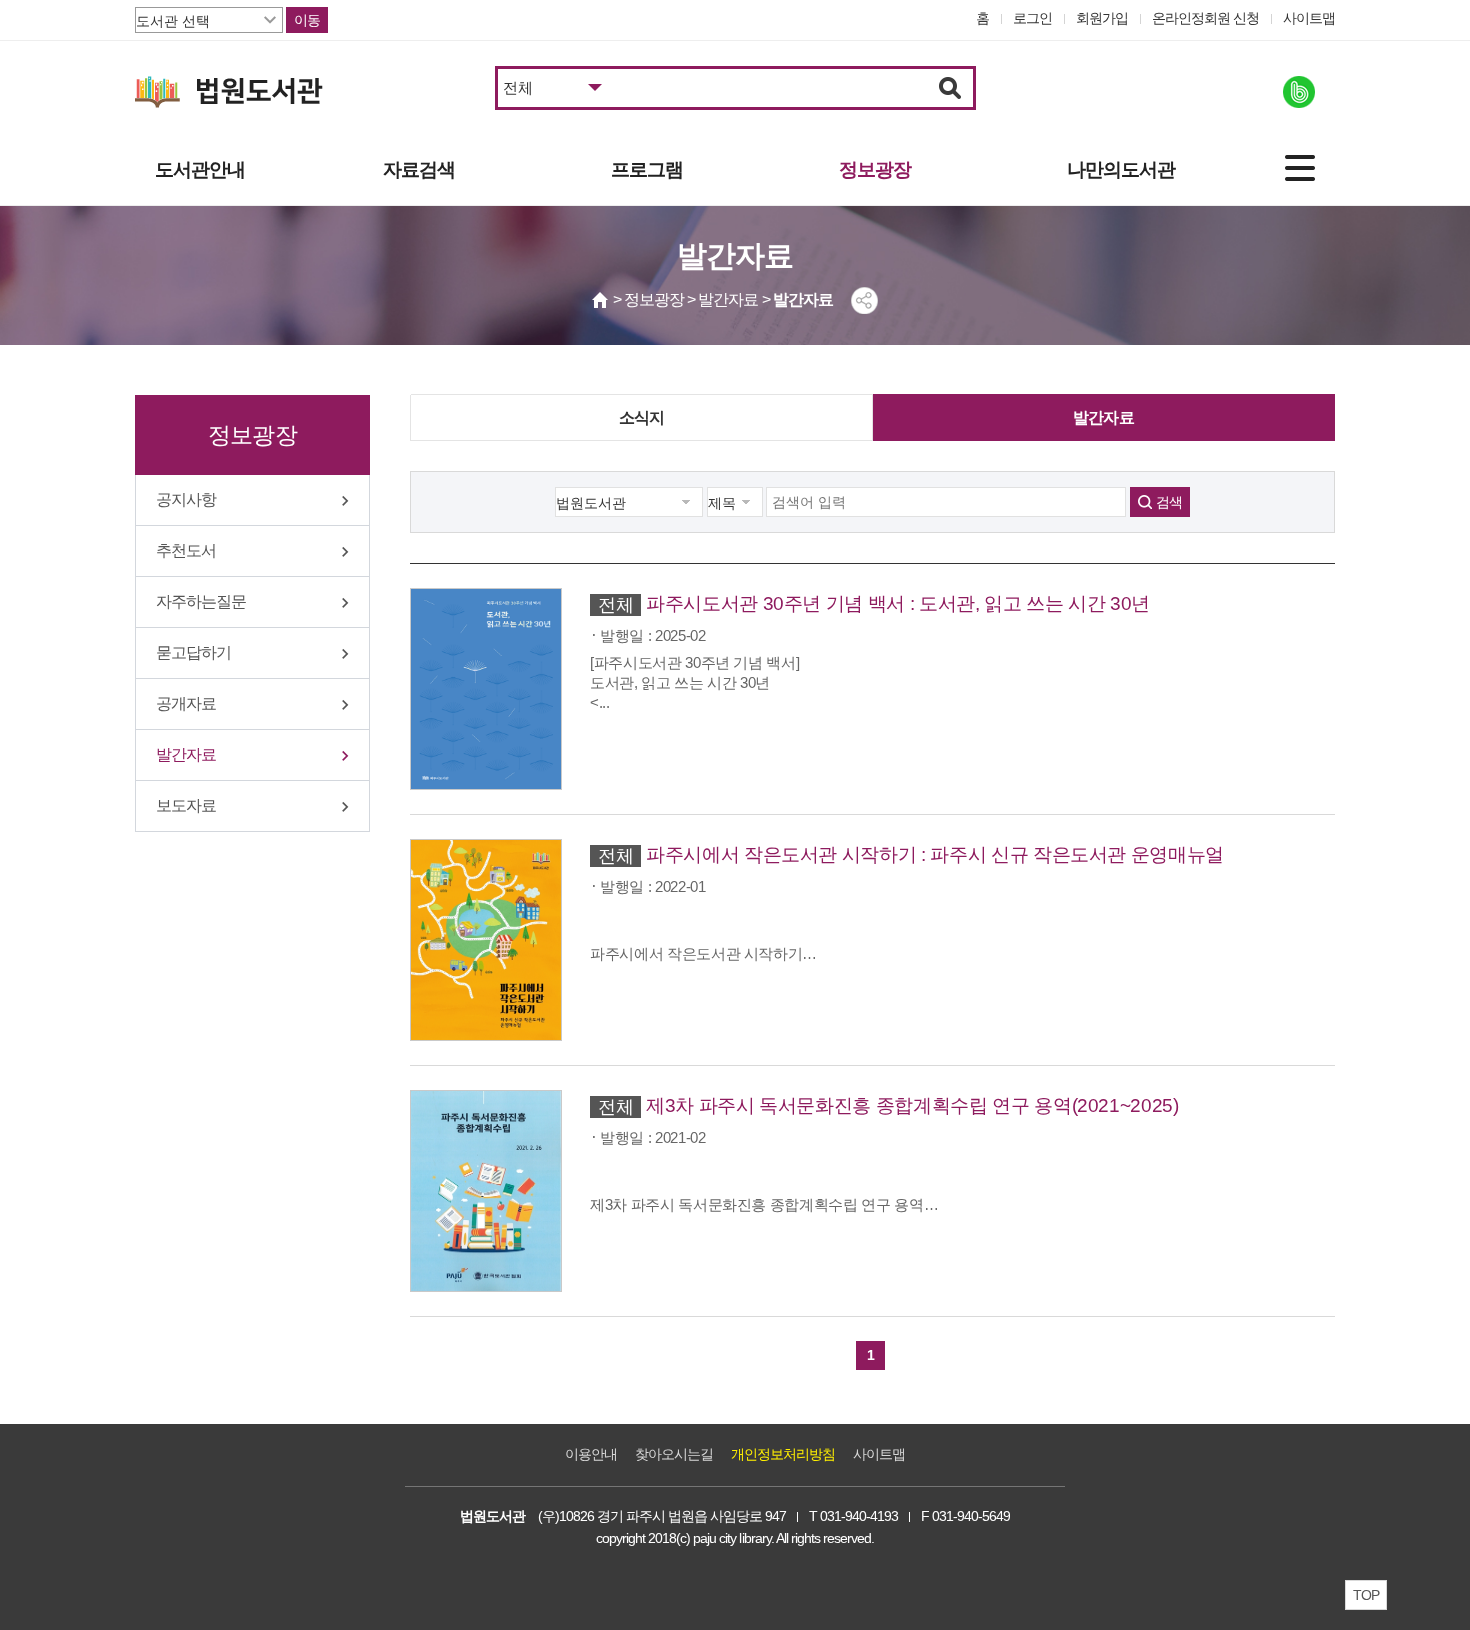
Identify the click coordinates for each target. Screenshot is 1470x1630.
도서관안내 (200, 169)
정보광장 (875, 169)
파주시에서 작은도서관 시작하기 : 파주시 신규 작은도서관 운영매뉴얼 (935, 854)
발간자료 (186, 754)
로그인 (1032, 18)
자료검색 (419, 169)
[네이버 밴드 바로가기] (1299, 92)
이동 (307, 20)
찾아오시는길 (674, 1454)
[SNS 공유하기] (864, 300)
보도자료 (186, 805)
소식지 (642, 417)
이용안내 (591, 1454)
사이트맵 (1309, 18)
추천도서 (186, 550)
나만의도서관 (1121, 169)
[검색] (950, 88)
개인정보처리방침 (783, 1454)
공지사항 (186, 499)
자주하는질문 (201, 601)
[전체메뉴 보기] (1300, 168)
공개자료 (186, 703)
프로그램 (647, 169)
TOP (1366, 1595)
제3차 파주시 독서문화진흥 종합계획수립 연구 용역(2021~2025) (912, 1105)
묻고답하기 (193, 652)
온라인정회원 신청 (1205, 18)
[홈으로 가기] (601, 300)
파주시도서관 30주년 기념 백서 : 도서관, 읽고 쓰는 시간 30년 (898, 603)
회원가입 (1102, 18)
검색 (1169, 502)
